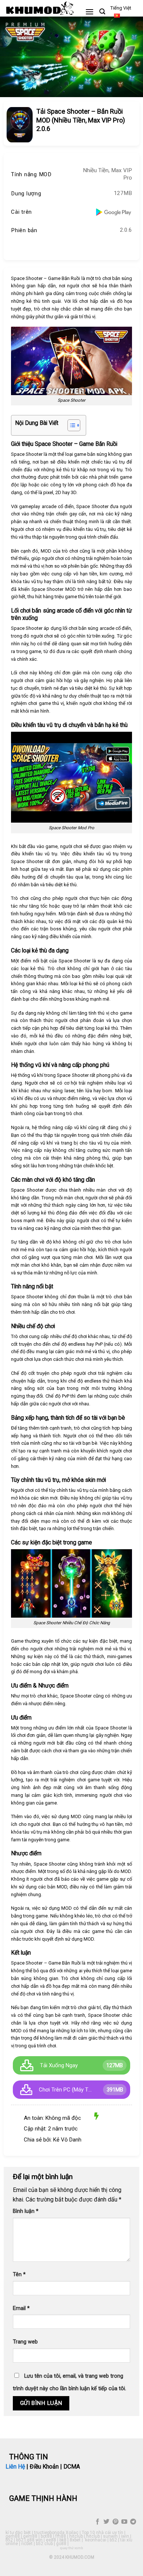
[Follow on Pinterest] (115, 2522)
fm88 (61, 2536)
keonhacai (96, 2540)
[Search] (102, 12)
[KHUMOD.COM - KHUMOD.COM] (40, 8)
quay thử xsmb (71, 2548)
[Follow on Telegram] (133, 2522)
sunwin (110, 2536)
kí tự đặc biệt (18, 2533)
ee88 (51, 2540)
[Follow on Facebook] (98, 2522)
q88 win (35, 2540)
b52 (9, 2540)
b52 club (44, 2544)
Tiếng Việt (121, 8)
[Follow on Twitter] (106, 2522)
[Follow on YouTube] (124, 2522)
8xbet (75, 2540)
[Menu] (89, 12)
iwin (125, 2536)
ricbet (27, 2544)
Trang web (25, 2342)
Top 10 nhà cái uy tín (102, 2533)
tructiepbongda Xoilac (56, 2533)
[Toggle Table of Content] (70, 425)
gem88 (13, 2536)
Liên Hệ (15, 2467)
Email (21, 2308)
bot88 (46, 2536)
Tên (19, 2275)
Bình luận (26, 2211)
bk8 (63, 2540)
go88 (61, 2544)
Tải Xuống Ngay (59, 2065)
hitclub (76, 2536)
